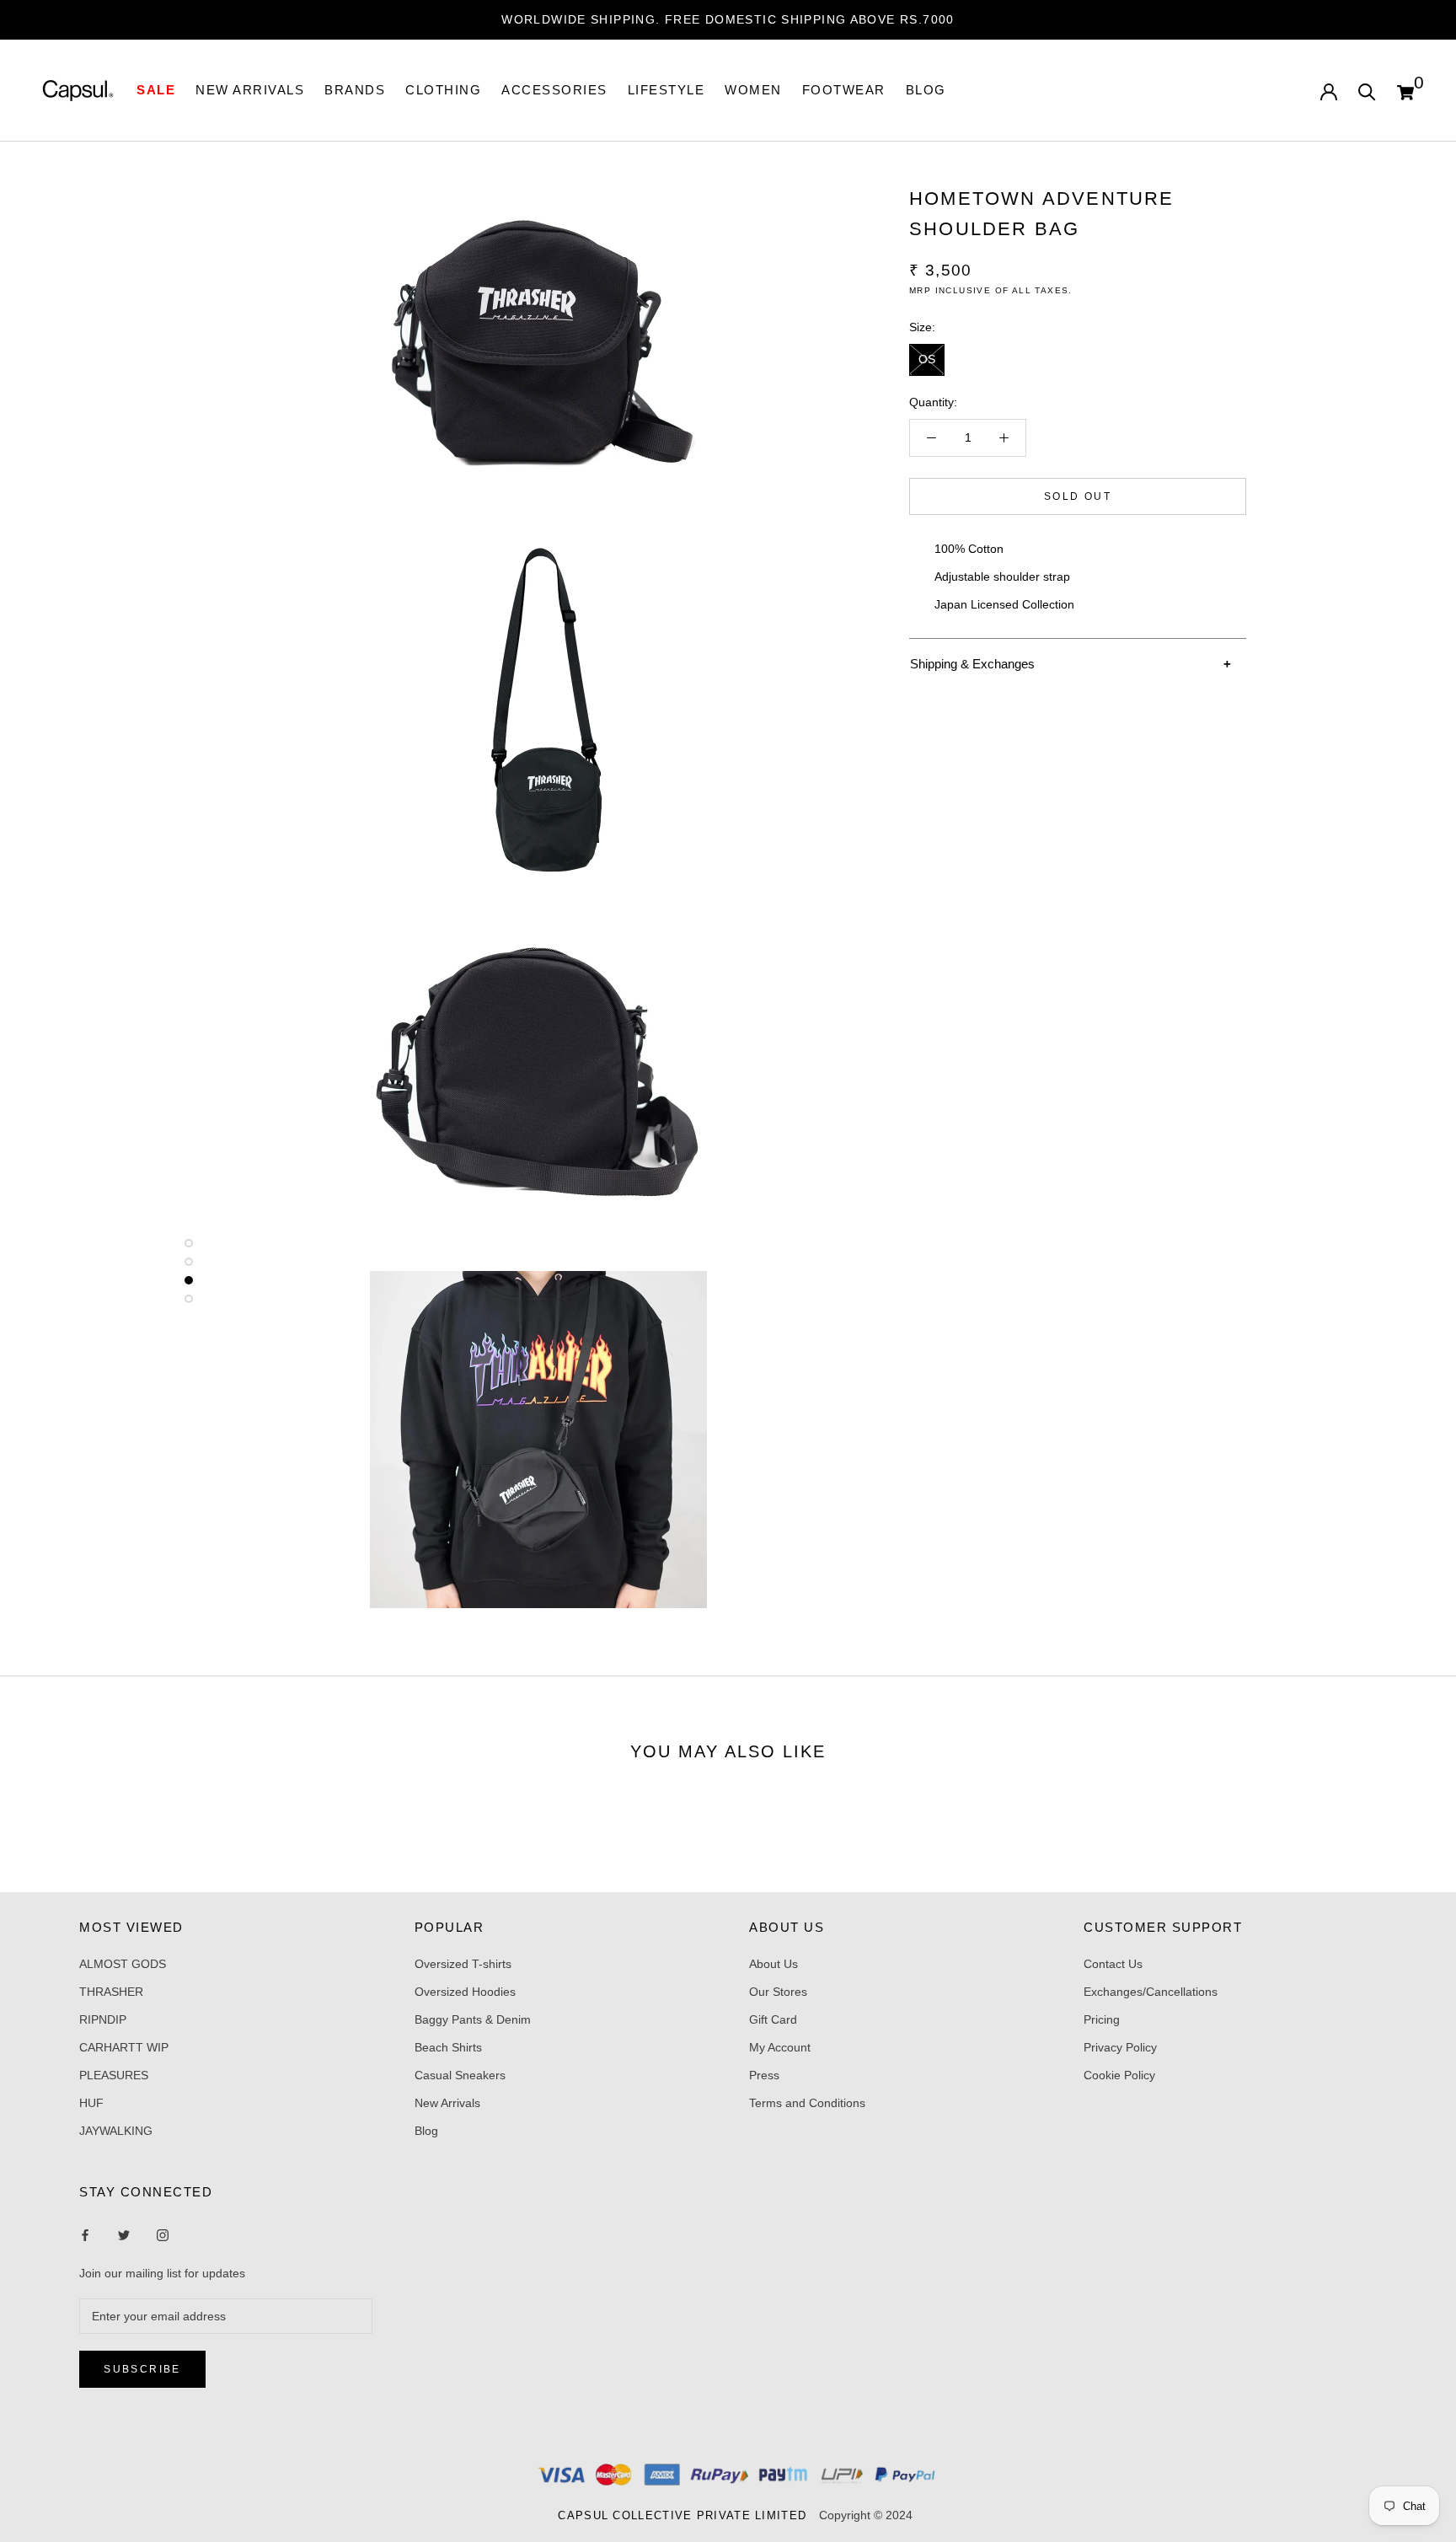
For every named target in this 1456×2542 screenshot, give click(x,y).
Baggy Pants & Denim (473, 2019)
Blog (926, 90)
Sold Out (1078, 496)
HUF (91, 2103)
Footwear (844, 90)
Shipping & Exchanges (972, 664)
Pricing (1102, 2019)
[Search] (1367, 91)
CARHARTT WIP (124, 2047)
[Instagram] (124, 2235)
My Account (780, 2047)
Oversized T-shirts (463, 1964)
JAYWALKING (116, 2131)
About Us (773, 1964)
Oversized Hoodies (465, 1992)
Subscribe (142, 2369)
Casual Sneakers (460, 2075)
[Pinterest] (163, 2235)
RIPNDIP (103, 2019)
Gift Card (773, 2019)
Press (764, 2075)
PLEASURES (114, 2075)
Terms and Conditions (807, 2103)
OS (927, 359)
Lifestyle (666, 90)
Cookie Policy (1119, 2075)
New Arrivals (447, 2103)
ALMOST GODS (123, 1964)
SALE (156, 90)
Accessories (554, 90)
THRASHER (111, 1992)
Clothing (443, 90)
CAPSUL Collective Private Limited (687, 2515)
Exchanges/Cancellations (1151, 1992)
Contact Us (1113, 1964)
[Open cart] (1405, 90)
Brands (355, 90)
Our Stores (778, 1992)
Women (753, 90)
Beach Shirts (448, 2047)
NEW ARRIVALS (250, 90)
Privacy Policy (1120, 2047)
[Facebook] (85, 2235)
